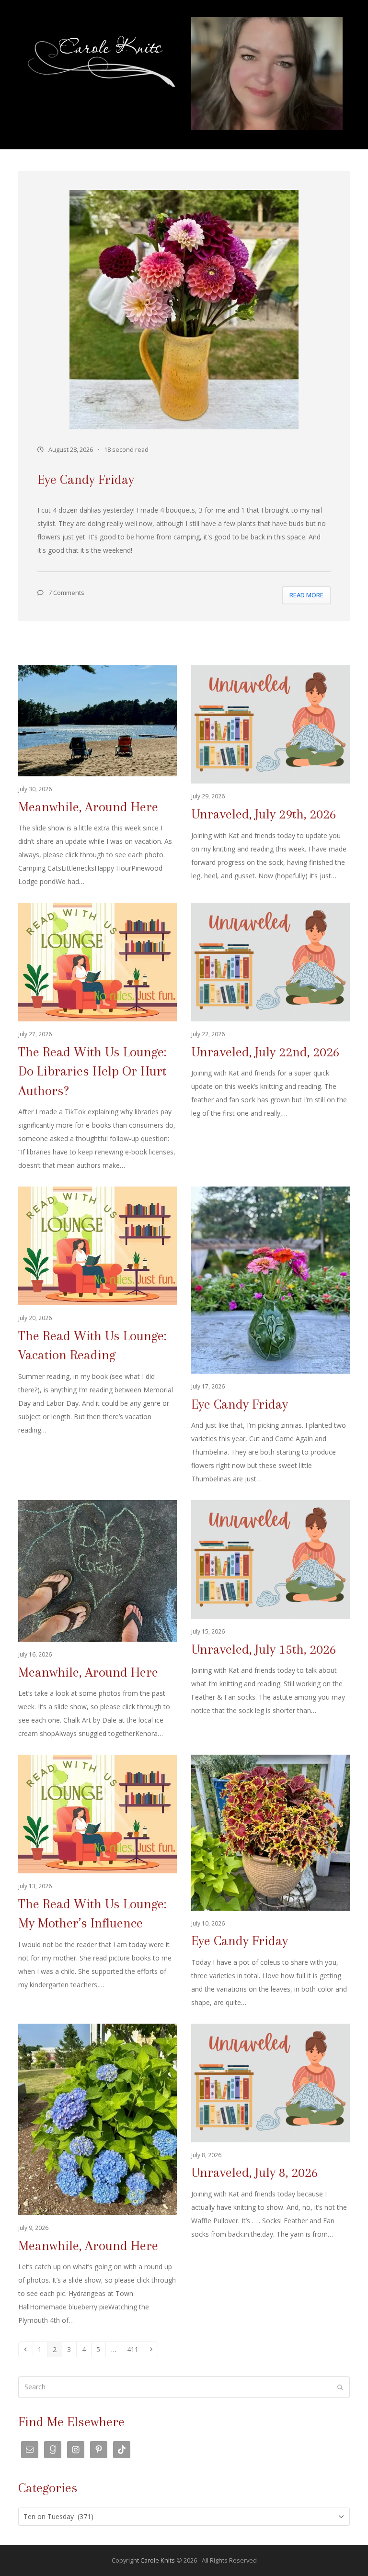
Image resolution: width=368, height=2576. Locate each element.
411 (134, 2349)
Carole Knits (158, 2560)
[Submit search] (340, 2387)
